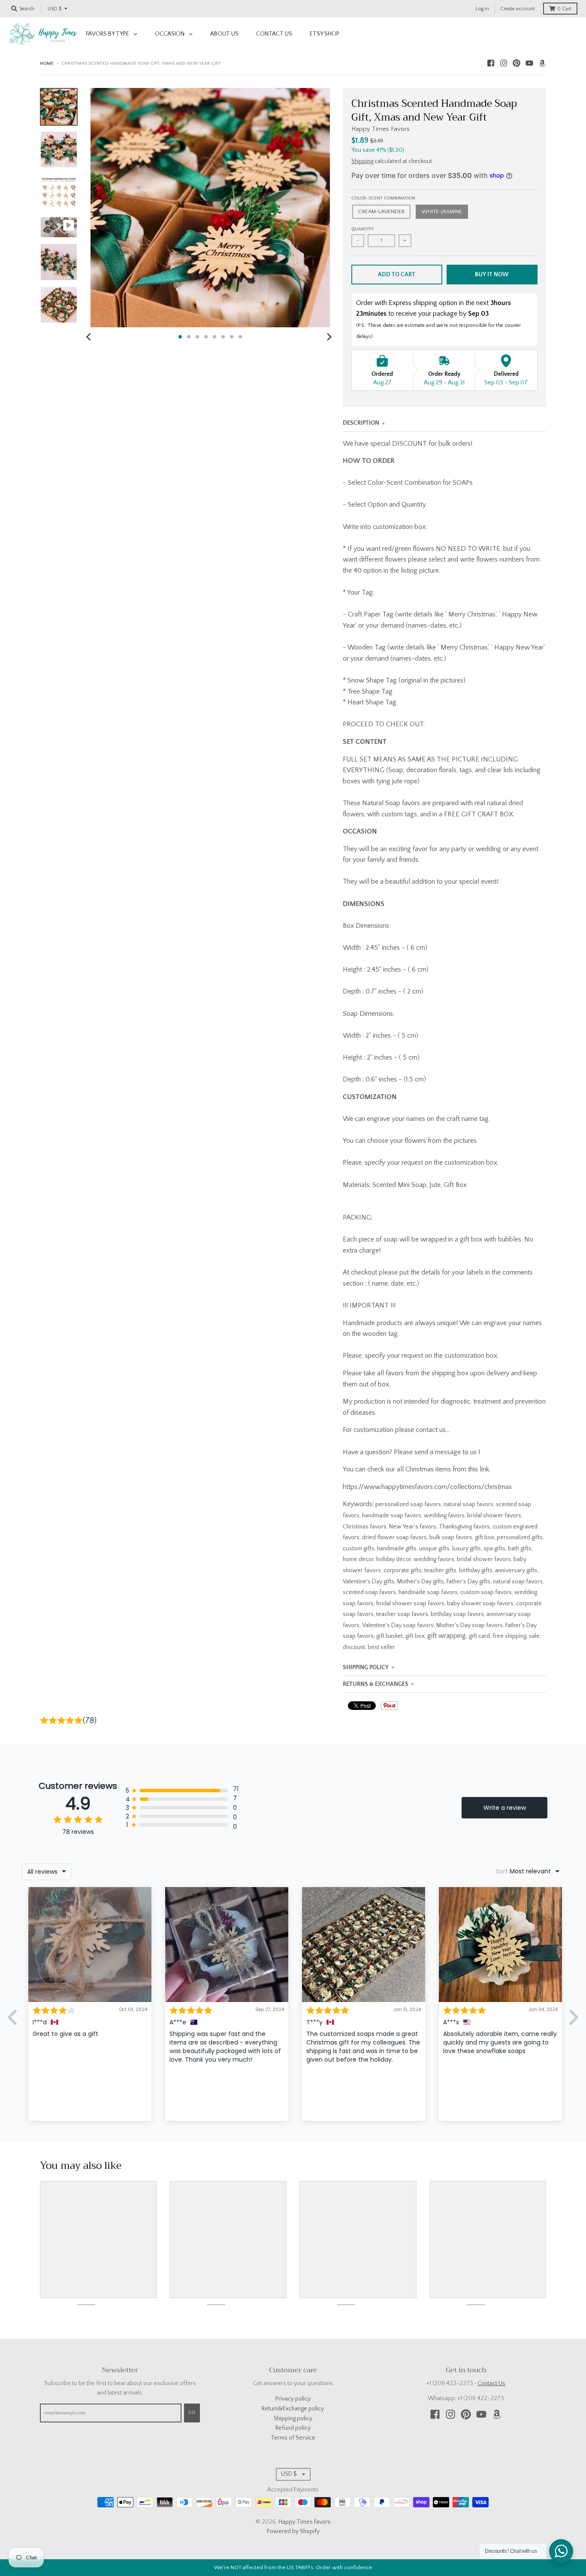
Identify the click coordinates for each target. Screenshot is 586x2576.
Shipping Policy (366, 1667)
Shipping (362, 161)
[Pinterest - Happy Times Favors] (517, 63)
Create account (518, 9)
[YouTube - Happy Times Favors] (529, 63)
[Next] (329, 337)
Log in (482, 9)
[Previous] (90, 337)
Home (47, 63)
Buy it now (492, 275)
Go (192, 2413)
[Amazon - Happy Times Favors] (542, 63)
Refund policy (293, 2428)
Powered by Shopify (293, 2531)
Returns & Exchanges (376, 1684)
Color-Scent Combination (383, 198)
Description (361, 423)
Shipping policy (293, 2419)
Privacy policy (293, 2399)
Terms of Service (293, 2438)
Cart (564, 9)
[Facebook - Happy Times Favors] (491, 63)
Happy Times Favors (381, 129)
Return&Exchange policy (293, 2409)
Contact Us (491, 2383)
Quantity (362, 229)
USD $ (54, 9)
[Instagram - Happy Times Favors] (504, 63)
